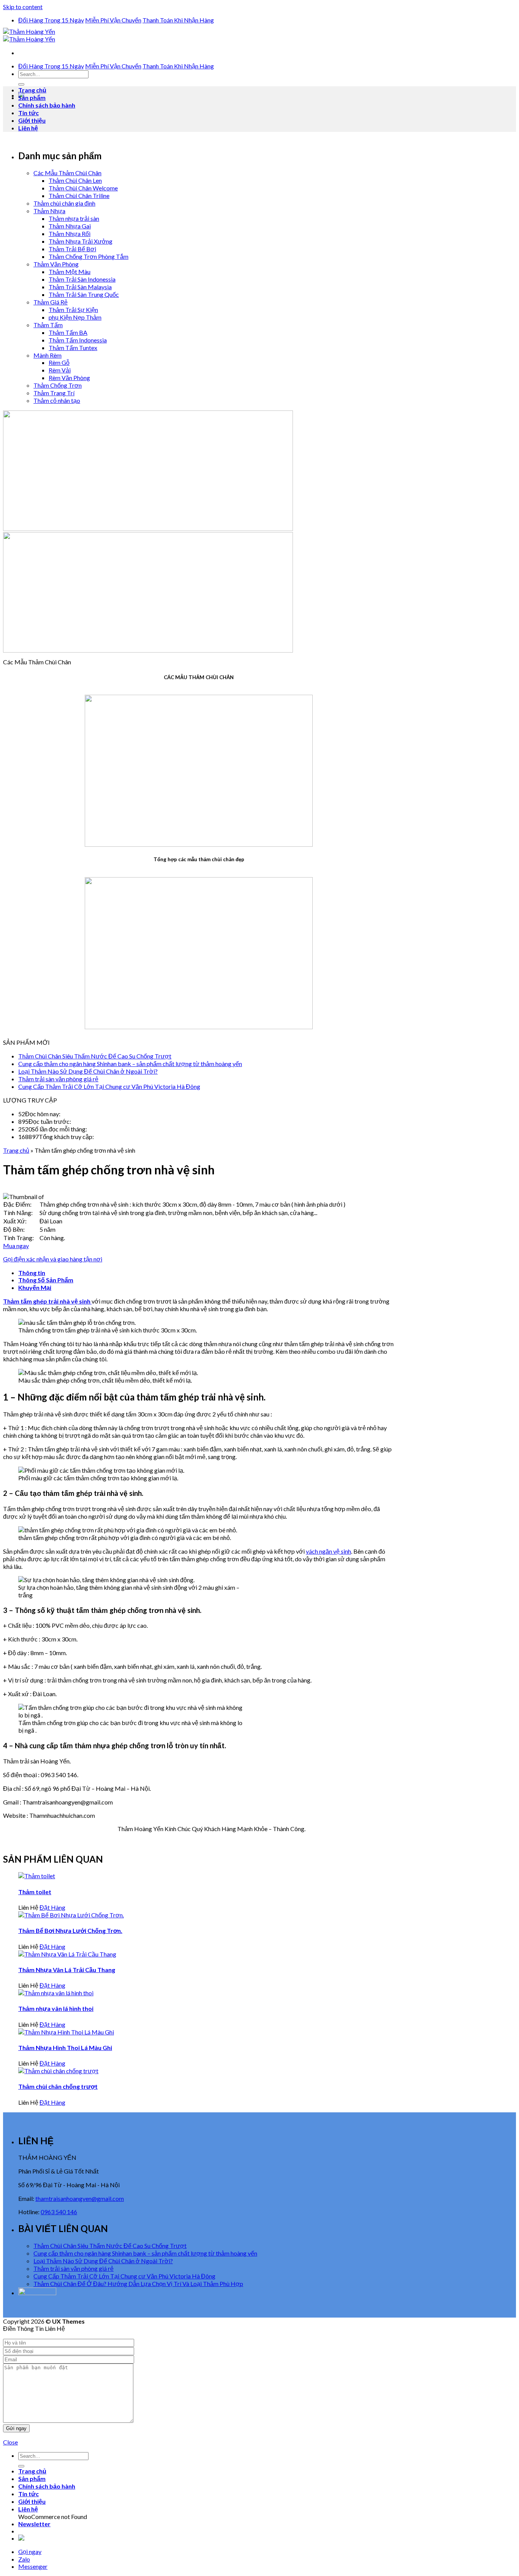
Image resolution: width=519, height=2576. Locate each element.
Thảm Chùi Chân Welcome (83, 188)
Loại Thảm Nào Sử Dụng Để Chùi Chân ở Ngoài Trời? (88, 1071)
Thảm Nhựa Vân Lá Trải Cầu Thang (67, 1970)
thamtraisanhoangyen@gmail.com (80, 2198)
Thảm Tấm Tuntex (73, 348)
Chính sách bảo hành (47, 105)
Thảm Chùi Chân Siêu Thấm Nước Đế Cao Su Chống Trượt (95, 1056)
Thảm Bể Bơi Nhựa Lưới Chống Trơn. (70, 1930)
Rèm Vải (60, 370)
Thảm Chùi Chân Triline (79, 196)
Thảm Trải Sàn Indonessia (82, 279)
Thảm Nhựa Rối (70, 234)
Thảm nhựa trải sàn (74, 218)
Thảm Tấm (48, 325)
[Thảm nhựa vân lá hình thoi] (56, 1993)
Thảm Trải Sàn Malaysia (80, 287)
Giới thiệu (32, 120)
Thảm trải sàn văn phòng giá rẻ (58, 1079)
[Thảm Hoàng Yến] (29, 35)
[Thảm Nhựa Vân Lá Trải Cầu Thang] (67, 1954)
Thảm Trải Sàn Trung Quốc (84, 294)
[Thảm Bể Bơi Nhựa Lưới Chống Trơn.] (71, 1915)
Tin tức (28, 113)
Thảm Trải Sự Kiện (73, 310)
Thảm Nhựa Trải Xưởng (81, 241)
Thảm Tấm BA (68, 332)
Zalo (24, 2559)
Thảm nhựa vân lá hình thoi (56, 2008)
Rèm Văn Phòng (69, 378)
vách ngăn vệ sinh (328, 1551)
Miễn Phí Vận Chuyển (113, 20)
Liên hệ (28, 128)
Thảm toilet (35, 1892)
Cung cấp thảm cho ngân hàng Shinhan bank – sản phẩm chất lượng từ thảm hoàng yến (130, 1064)
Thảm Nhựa (49, 211)
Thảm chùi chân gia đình (64, 203)
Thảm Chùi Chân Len (75, 180)
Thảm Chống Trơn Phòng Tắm (89, 256)
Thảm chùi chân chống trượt (58, 2086)
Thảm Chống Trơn (58, 385)
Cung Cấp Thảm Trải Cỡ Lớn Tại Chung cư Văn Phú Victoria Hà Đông (109, 1086)
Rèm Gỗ (59, 362)
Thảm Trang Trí (54, 393)
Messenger (33, 2566)
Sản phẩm (32, 97)
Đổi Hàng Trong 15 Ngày (51, 20)
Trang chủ (32, 90)
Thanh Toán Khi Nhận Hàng (178, 20)
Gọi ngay (30, 2551)
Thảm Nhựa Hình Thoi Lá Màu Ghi (65, 2048)
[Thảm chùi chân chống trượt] (58, 2071)
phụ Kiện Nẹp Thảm (75, 317)
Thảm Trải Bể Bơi (72, 249)
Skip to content (23, 7)
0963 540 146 (59, 2212)
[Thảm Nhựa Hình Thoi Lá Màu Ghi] (66, 2032)
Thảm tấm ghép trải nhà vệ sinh (47, 1301)
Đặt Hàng (52, 1907)
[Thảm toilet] (37, 1876)
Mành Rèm (47, 355)
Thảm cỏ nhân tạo (57, 400)
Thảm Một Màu (70, 272)
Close (10, 2442)
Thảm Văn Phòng (56, 264)
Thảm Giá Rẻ (51, 302)
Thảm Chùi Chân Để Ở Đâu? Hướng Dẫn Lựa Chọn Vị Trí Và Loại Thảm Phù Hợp (138, 2284)
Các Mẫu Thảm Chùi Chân (67, 173)
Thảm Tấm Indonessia (78, 340)
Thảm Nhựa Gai (70, 226)
